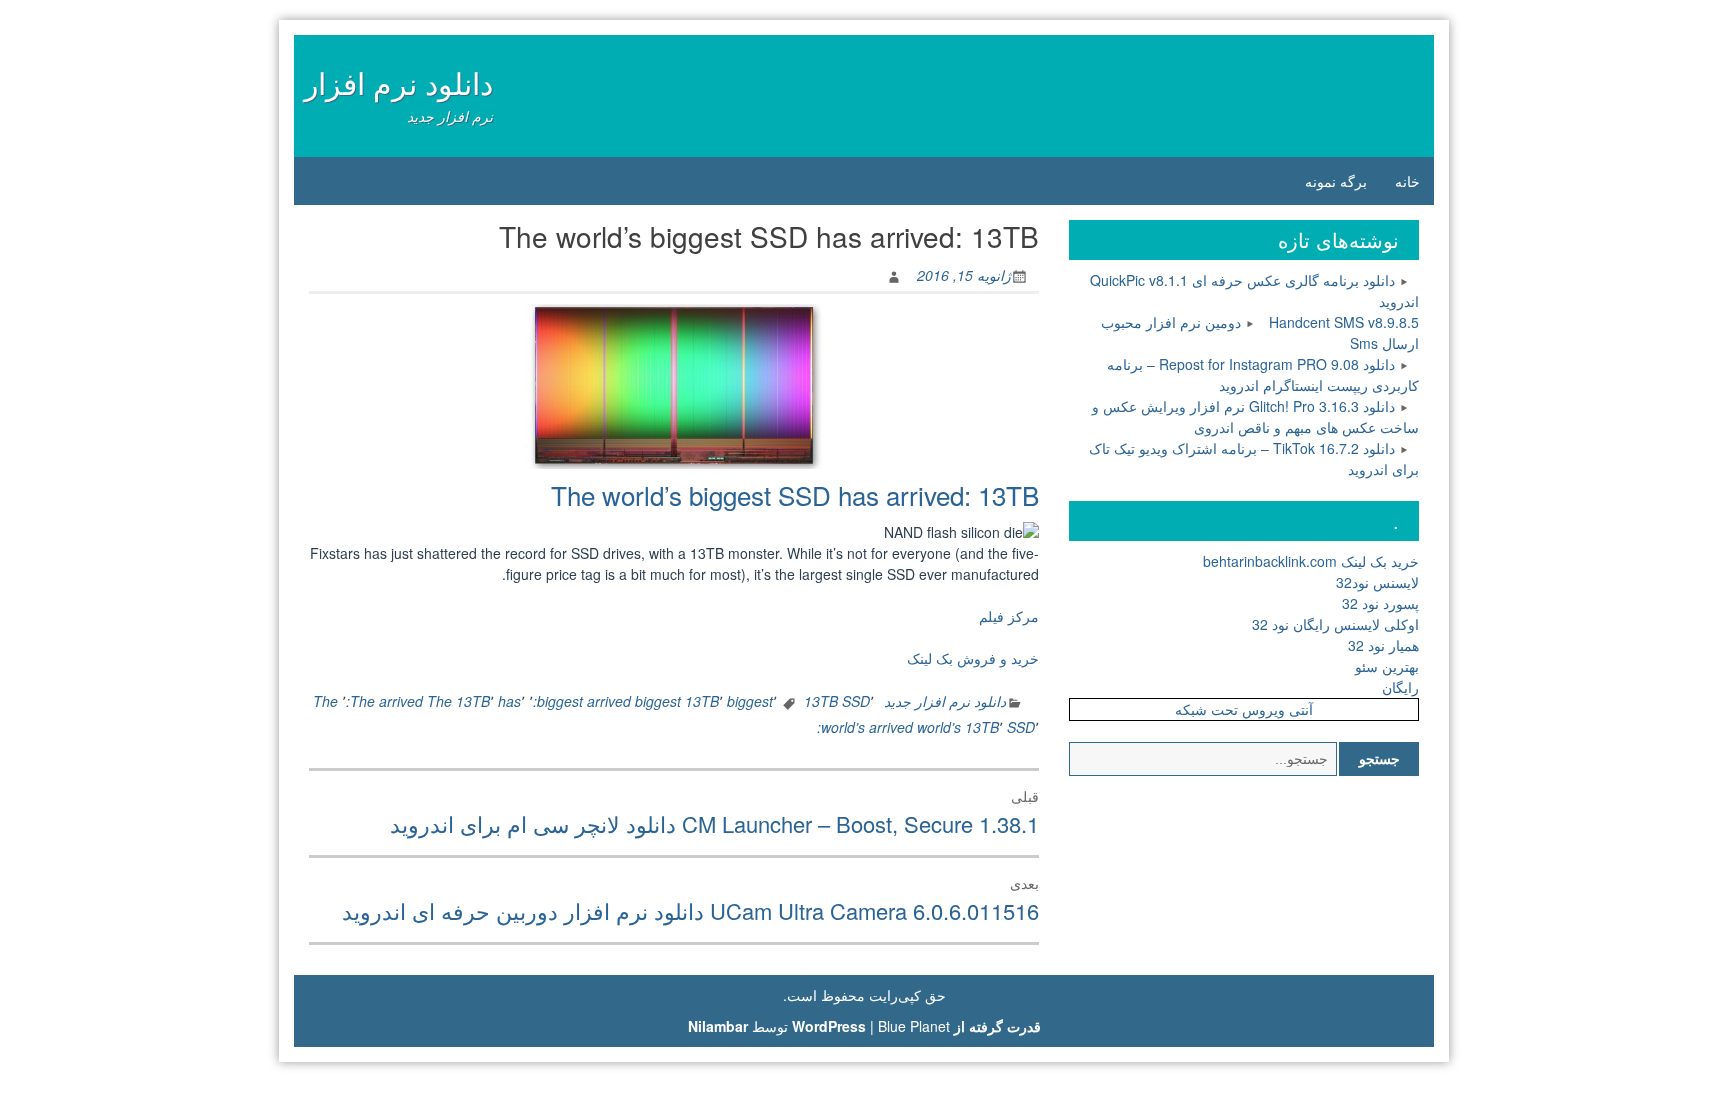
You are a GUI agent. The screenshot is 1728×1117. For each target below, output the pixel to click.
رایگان (1400, 687)
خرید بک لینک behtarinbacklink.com (1311, 561)
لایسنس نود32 (1377, 582)
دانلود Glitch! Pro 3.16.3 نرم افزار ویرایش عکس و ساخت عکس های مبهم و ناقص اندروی (1255, 416)
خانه (1407, 181)
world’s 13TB (958, 727)
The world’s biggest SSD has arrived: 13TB (795, 494)
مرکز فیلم (1009, 616)
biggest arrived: (582, 701)
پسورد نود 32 (1380, 603)
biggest (750, 701)
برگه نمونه (1336, 181)
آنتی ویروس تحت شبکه (1244, 709)
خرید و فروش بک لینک (973, 658)
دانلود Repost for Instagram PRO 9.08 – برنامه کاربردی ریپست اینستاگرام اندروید (1263, 374)
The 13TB (458, 701)
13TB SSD (837, 701)
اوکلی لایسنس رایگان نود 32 (1335, 624)
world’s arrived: (865, 727)
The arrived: (384, 701)
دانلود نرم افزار (398, 82)
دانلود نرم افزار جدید (945, 701)
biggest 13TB (677, 701)
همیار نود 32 (1383, 645)
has (509, 701)
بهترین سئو (1387, 666)
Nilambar (718, 1026)
